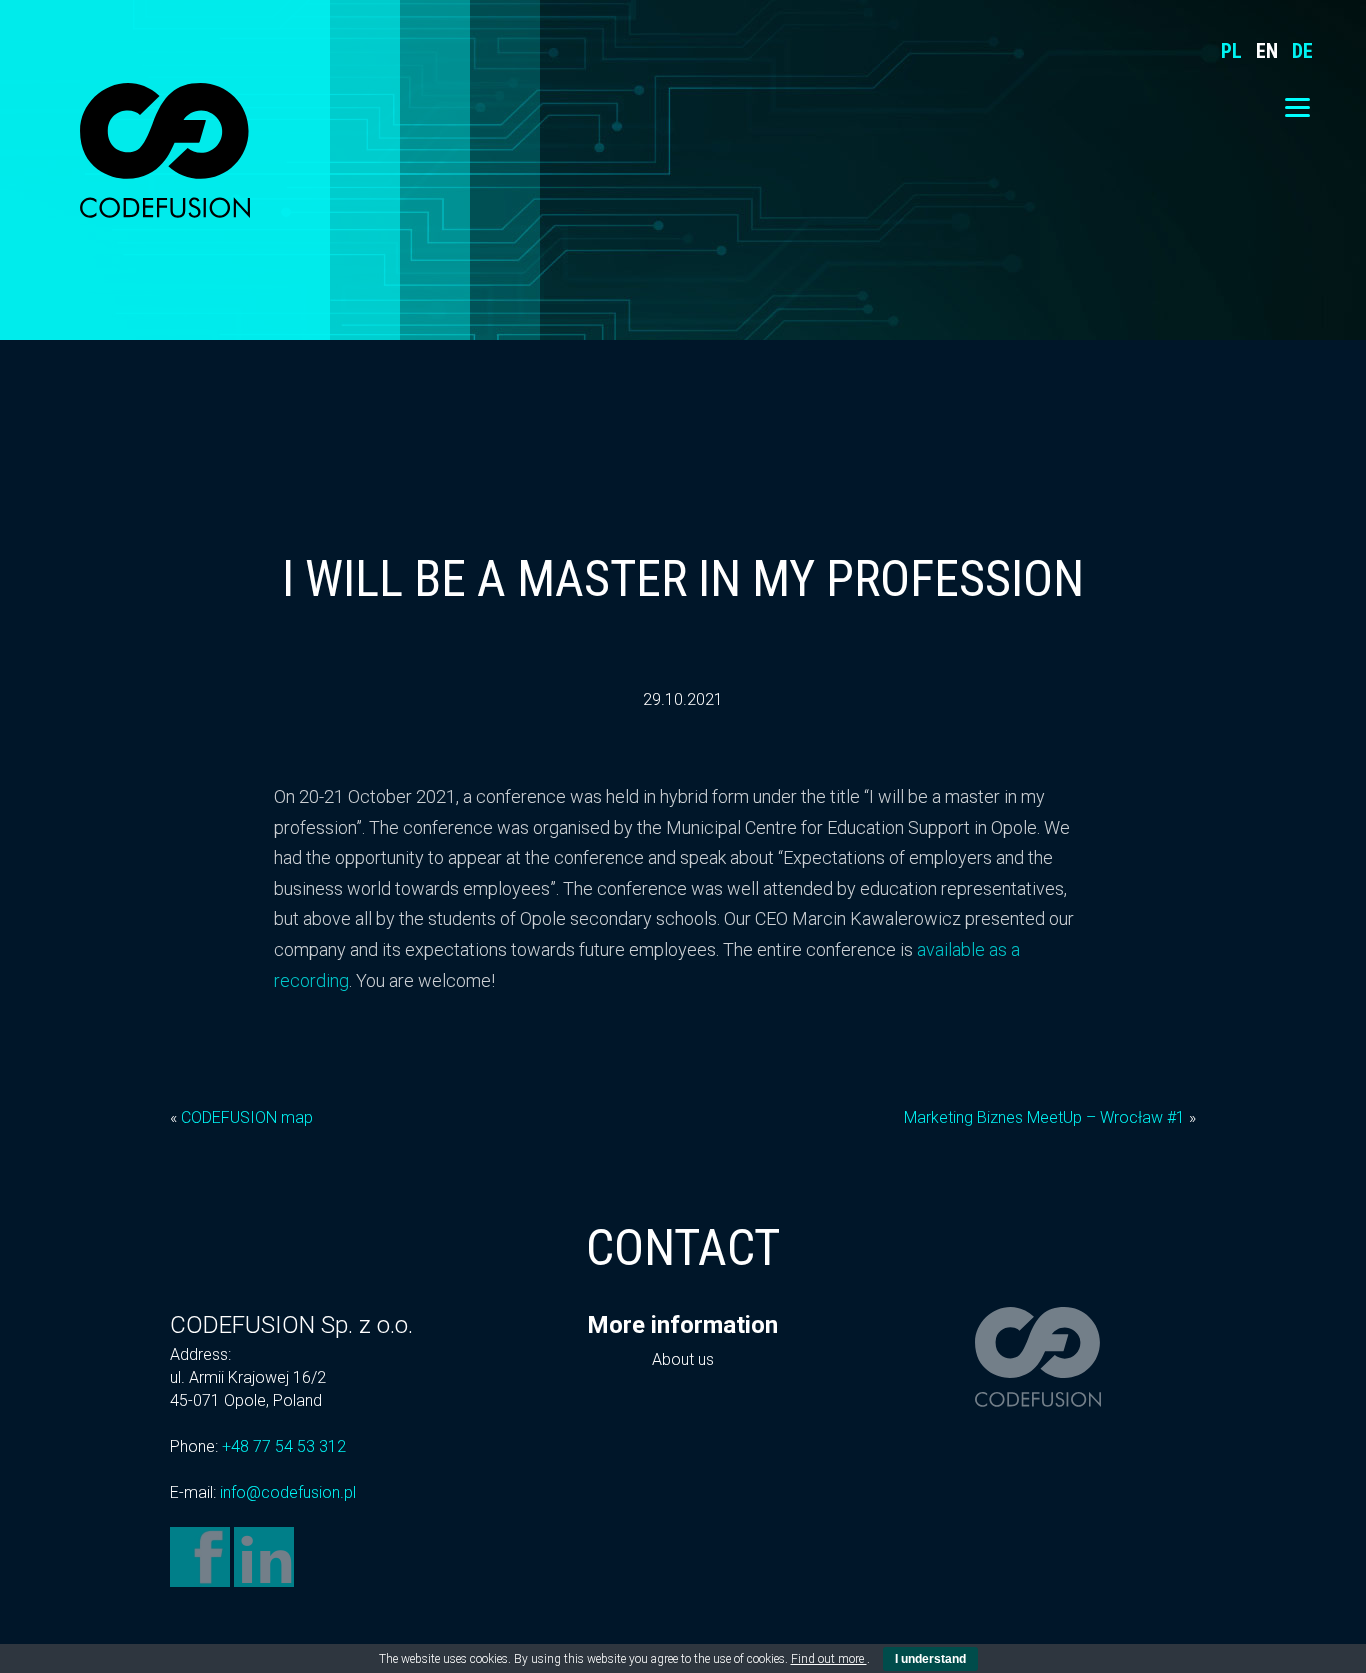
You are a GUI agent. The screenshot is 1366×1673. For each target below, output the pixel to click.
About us (683, 1359)
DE (1302, 51)
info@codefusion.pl (288, 1492)
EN (1267, 51)
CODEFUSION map (247, 1117)
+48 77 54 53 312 (284, 1446)
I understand (930, 1659)
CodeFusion (165, 150)
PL (1231, 51)
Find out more (829, 1659)
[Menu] (1297, 107)
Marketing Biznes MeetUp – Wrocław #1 (1044, 1117)
